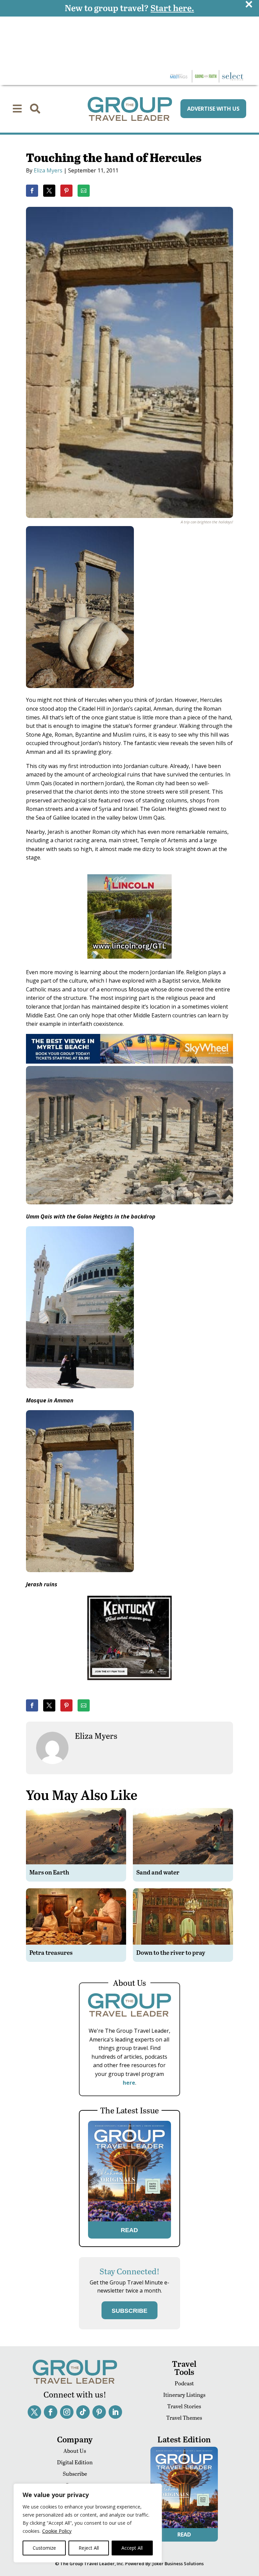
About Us (75, 2451)
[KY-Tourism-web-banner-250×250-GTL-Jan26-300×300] (129, 1685)
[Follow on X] (34, 2412)
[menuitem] (17, 109)
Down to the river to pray (171, 1952)
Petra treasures (51, 1952)
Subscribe (75, 2474)
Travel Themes (184, 2418)
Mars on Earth (49, 1872)
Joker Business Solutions (178, 2564)
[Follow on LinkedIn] (115, 2412)
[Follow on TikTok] (83, 2412)
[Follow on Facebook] (51, 2412)
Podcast (184, 2383)
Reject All (89, 2548)
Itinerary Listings (184, 2395)
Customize (44, 2548)
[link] (32, 191)
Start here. (172, 8)
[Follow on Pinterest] (99, 2412)
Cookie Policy (57, 2531)
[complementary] (88, 2523)
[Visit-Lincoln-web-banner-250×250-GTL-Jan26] (129, 963)
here (129, 2083)
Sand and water (158, 1872)
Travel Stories (184, 2406)
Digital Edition (75, 2462)
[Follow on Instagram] (67, 2412)
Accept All (132, 2548)
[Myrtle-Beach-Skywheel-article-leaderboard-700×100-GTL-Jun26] (129, 1062)
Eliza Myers (48, 170)
